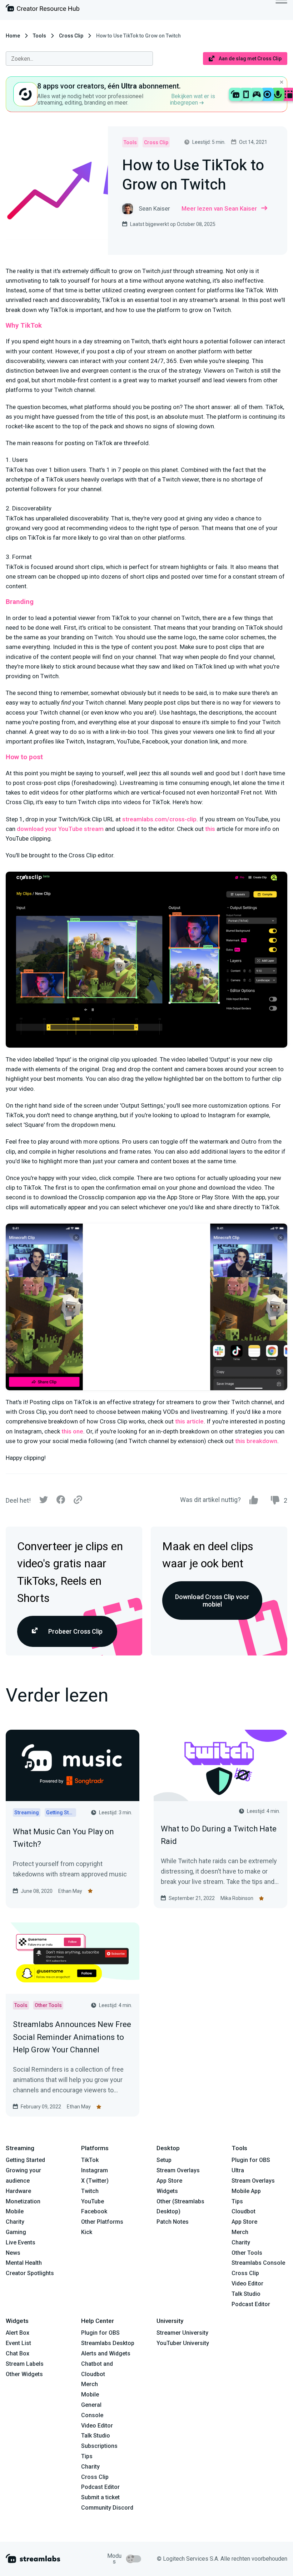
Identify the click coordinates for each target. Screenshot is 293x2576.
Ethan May (70, 1891)
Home (13, 36)
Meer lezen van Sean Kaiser (219, 208)
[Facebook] (61, 1501)
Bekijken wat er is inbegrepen (192, 99)
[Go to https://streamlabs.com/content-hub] (43, 9)
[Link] (78, 1500)
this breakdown (256, 1441)
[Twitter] (44, 1501)
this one (72, 1431)
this (210, 829)
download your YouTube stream (60, 829)
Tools (39, 36)
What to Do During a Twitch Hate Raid (219, 1835)
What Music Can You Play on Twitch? (63, 1838)
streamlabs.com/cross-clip (159, 819)
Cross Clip (71, 36)
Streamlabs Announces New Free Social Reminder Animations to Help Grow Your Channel (72, 2037)
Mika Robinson (237, 1898)
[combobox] (79, 59)
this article (189, 1421)
